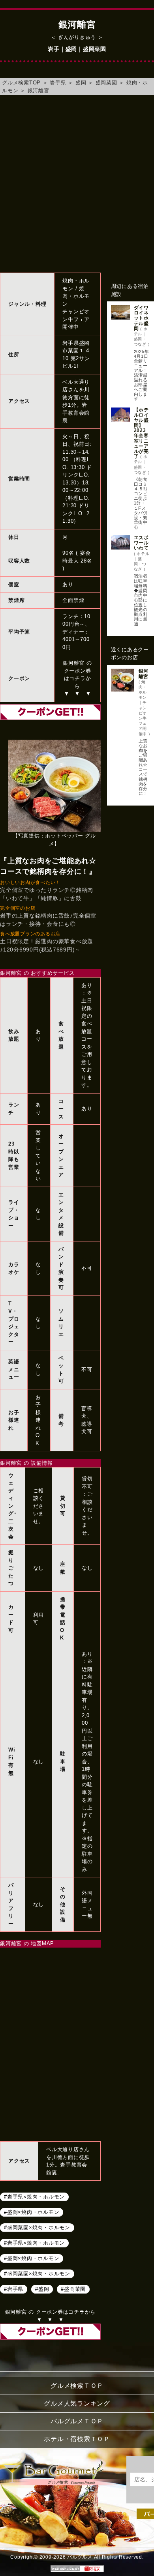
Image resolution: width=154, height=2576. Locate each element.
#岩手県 (14, 2289)
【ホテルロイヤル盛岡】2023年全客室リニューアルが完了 (141, 433)
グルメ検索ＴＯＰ (77, 2386)
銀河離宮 (38, 91)
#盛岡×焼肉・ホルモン (32, 2212)
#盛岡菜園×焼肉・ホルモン (37, 2227)
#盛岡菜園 (73, 2289)
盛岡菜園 (106, 83)
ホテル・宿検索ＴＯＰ (77, 2439)
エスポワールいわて (141, 543)
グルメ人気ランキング (77, 2403)
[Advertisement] (77, 184)
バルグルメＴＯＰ (77, 2421)
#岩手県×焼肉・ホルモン (34, 2196)
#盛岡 (42, 2289)
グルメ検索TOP (21, 83)
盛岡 (81, 83)
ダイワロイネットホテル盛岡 (141, 318)
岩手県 (58, 83)
